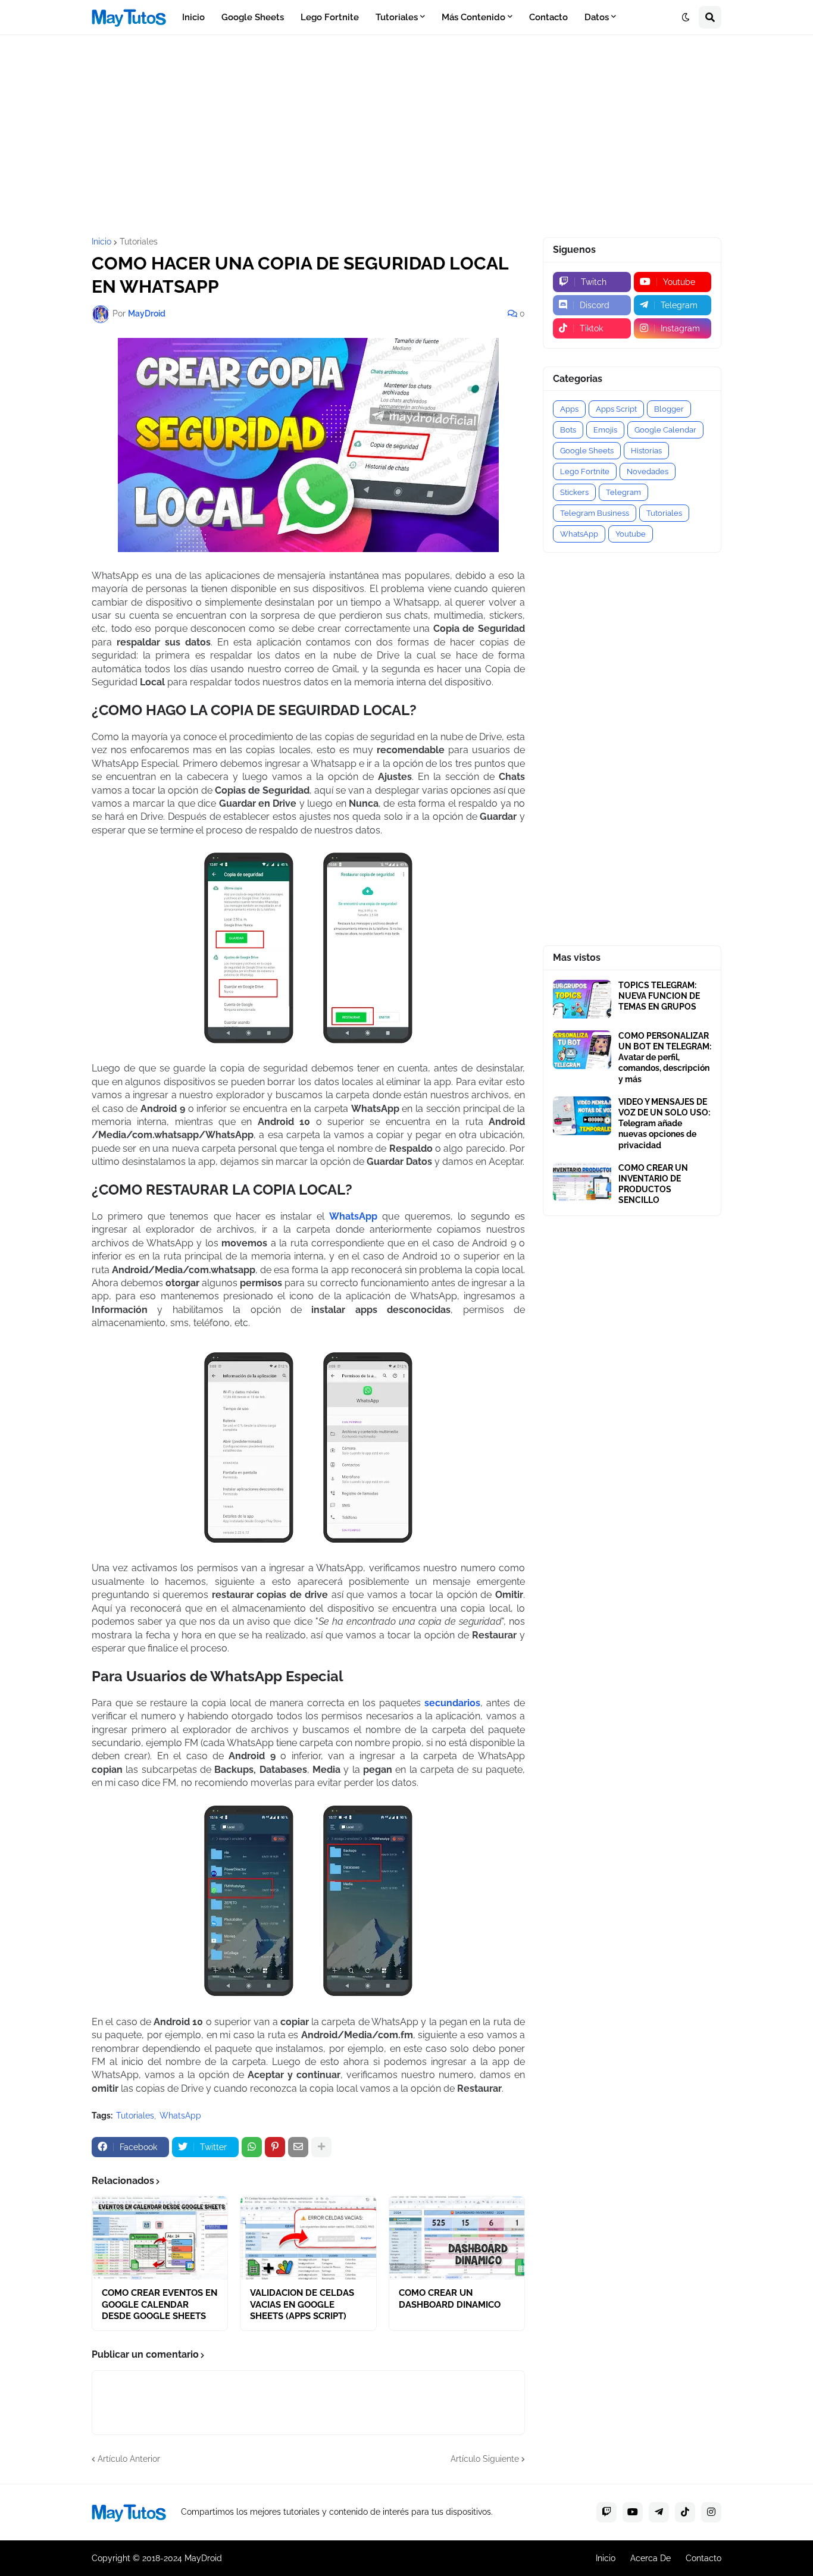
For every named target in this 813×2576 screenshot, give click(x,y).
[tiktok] (685, 2512)
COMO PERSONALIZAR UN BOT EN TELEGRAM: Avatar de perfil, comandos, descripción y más (665, 1057)
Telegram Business (595, 513)
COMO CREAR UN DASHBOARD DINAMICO (450, 2299)
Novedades (648, 471)
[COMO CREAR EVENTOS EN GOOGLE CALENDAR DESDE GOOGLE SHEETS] (160, 2238)
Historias (646, 451)
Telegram (623, 492)
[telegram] (659, 2512)
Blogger (669, 409)
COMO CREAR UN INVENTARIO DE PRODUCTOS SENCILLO (653, 1184)
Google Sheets (587, 451)
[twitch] (606, 2512)
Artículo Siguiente (485, 2459)
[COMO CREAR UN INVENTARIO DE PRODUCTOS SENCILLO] (582, 1182)
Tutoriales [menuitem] (397, 17)
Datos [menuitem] (597, 17)
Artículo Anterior (129, 2459)
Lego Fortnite (585, 471)
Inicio (101, 242)
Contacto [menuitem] (548, 17)
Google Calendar (665, 430)
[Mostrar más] (321, 2147)
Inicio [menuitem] (193, 17)
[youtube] (633, 2512)
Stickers (574, 492)
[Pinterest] (275, 2147)
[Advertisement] (406, 136)
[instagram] (711, 2512)
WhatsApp (180, 2116)
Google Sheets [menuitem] (253, 17)
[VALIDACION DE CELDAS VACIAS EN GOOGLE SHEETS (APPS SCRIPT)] (308, 2238)
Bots (568, 430)
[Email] (298, 2147)
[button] (686, 17)
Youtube (631, 534)
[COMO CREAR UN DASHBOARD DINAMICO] (457, 2238)
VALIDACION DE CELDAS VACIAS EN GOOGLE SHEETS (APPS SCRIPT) (302, 2304)
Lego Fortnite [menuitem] (330, 17)
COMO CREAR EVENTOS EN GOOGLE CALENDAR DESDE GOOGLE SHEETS (160, 2304)
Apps (569, 409)
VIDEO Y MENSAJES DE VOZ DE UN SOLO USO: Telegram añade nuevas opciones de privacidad (664, 1124)
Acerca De (651, 2558)
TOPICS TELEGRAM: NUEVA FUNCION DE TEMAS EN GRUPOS (659, 996)
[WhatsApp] (252, 2147)
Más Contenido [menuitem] (473, 17)
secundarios (452, 1703)
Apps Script (616, 409)
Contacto (703, 2558)
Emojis (605, 430)
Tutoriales (139, 242)
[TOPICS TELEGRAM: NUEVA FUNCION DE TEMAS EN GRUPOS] (582, 999)
